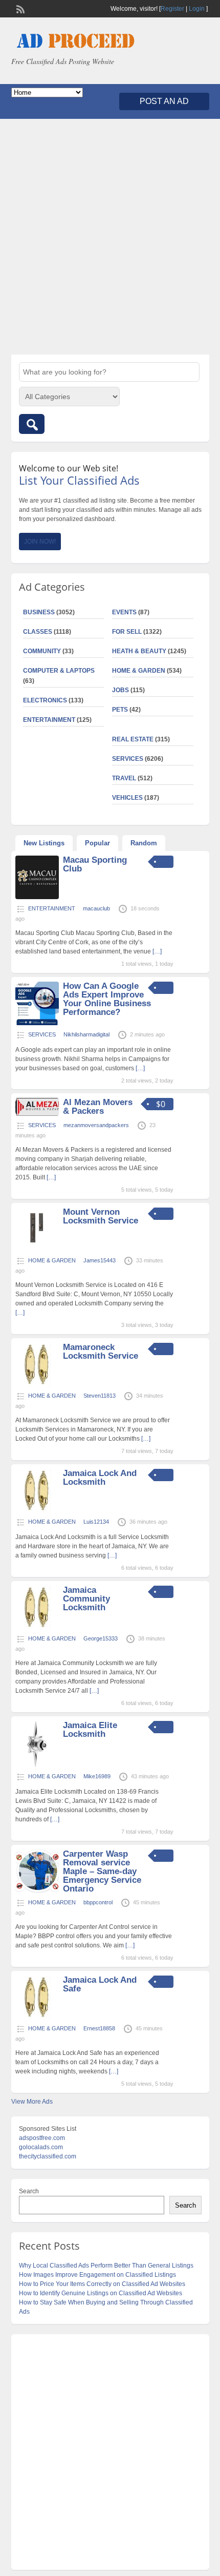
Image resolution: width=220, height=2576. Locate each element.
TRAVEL (124, 778)
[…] (157, 951)
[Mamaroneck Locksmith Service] (37, 1384)
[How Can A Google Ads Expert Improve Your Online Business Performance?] (37, 1023)
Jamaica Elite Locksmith (90, 1730)
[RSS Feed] (19, 8)
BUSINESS (39, 612)
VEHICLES (127, 798)
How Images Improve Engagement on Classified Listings (97, 2275)
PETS (120, 710)
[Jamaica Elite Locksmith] (37, 1765)
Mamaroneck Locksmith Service (101, 1352)
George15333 (101, 1638)
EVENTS (124, 612)
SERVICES (128, 759)
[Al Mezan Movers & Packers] (37, 1114)
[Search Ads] (32, 424)
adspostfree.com (42, 2138)
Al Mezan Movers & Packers (98, 1107)
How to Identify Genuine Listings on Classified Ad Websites (101, 2293)
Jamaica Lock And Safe (100, 1984)
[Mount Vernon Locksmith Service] (37, 1249)
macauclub (96, 908)
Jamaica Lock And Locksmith (100, 1478)
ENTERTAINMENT (49, 720)
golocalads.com (41, 2147)
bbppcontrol (98, 1902)
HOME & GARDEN (139, 671)
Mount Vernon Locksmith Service (101, 1216)
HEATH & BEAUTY (139, 651)
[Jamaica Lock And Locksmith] (37, 1510)
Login (197, 9)
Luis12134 (96, 1522)
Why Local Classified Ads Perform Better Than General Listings (106, 2266)
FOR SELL (127, 632)
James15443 (100, 1260)
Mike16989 (97, 1776)
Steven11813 (100, 1396)
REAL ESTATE (133, 739)
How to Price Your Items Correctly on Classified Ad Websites (102, 2284)
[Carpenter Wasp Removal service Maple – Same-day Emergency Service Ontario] (37, 1891)
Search (29, 2191)
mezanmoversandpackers (96, 1125)
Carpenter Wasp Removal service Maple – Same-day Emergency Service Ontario (102, 1871)
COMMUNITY (42, 651)
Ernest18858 (99, 2028)
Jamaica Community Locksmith (86, 1599)
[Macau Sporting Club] (37, 897)
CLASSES (38, 632)
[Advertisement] (110, 237)
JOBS (120, 690)
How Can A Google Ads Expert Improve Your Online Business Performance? (107, 999)
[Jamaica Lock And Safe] (37, 2017)
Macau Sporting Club (95, 864)
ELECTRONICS (45, 700)
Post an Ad (164, 101)
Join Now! (40, 542)
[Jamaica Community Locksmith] (37, 1627)
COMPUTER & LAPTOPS (59, 671)
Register (172, 9)
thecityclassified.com (48, 2156)
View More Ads (32, 2102)
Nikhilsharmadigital (86, 1034)
